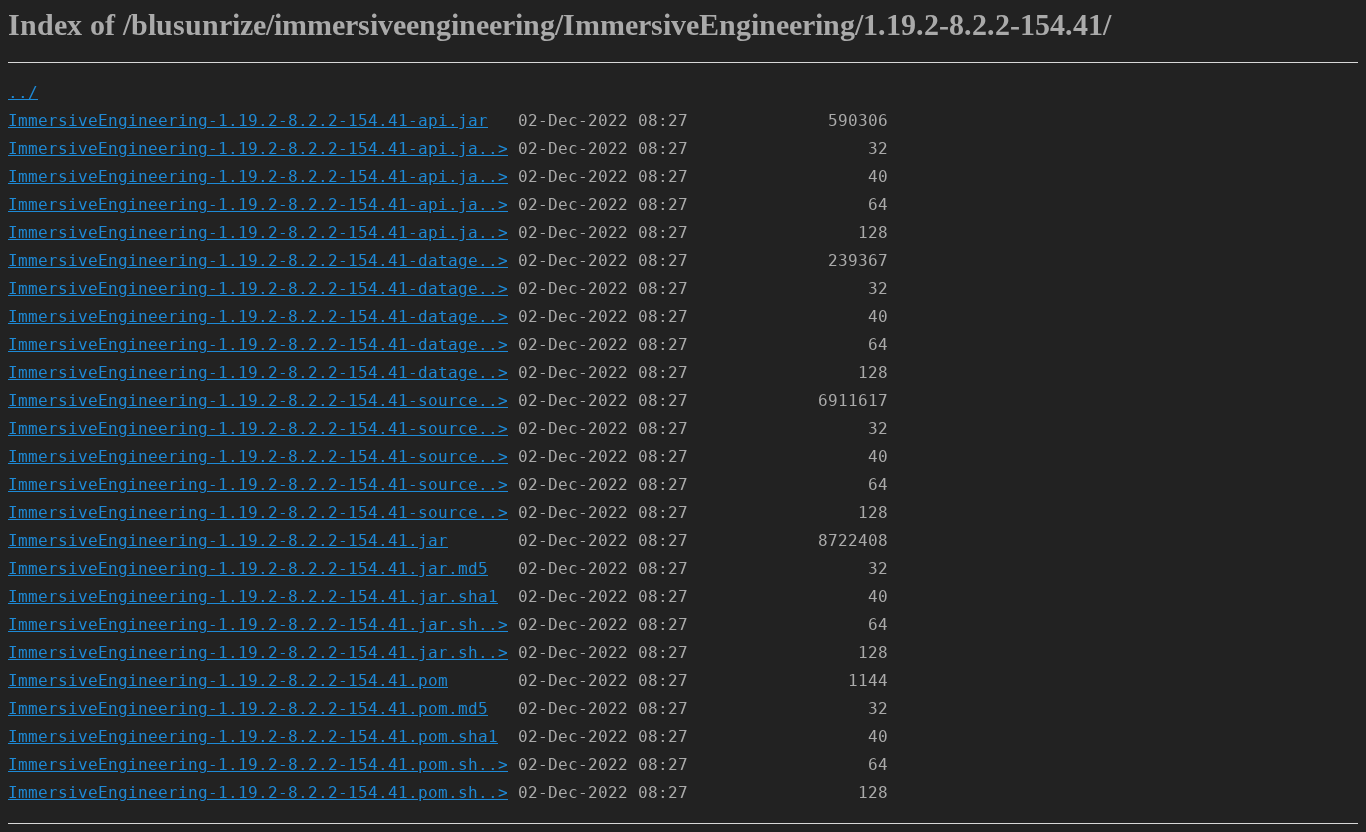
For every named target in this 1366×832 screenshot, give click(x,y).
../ (23, 92)
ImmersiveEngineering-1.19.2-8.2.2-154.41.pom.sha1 (253, 736)
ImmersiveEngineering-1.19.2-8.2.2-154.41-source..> (258, 400)
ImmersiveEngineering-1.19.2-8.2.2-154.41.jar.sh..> (258, 624)
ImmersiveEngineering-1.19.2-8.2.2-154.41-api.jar (248, 120)
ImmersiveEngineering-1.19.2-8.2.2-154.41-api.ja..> (258, 148)
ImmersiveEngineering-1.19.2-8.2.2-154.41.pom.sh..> (258, 764)
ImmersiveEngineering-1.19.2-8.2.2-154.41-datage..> (258, 260)
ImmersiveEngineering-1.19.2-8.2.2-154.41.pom (228, 680)
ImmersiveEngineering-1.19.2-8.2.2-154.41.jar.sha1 (253, 596)
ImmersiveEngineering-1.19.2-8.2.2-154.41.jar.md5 (248, 568)
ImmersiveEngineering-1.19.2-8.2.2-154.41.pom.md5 (248, 708)
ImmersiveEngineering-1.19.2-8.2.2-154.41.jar (228, 540)
